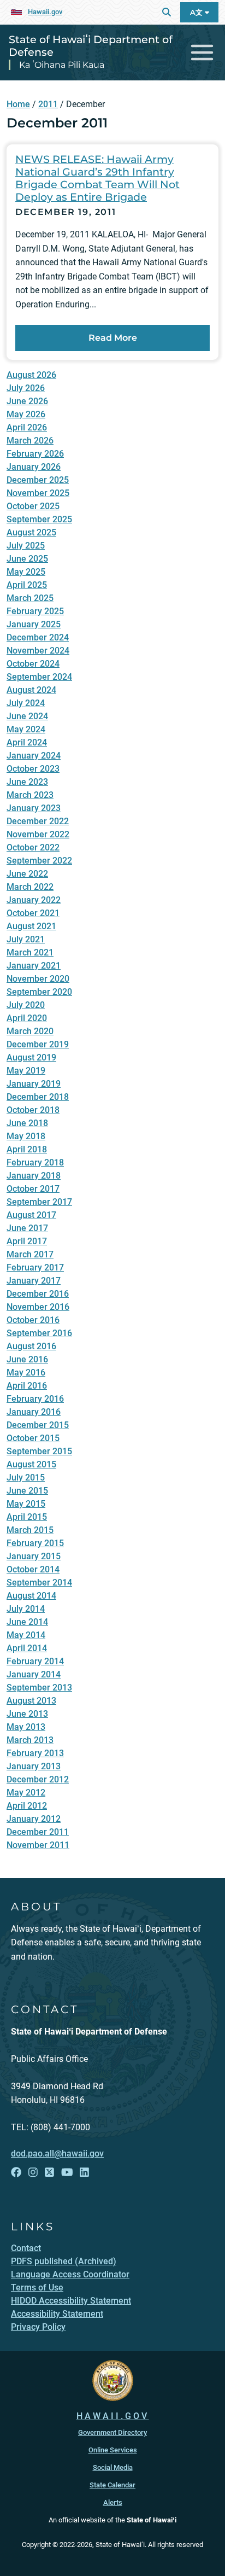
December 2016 (38, 1294)
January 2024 (34, 756)
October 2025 (33, 506)
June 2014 (27, 1622)
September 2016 (39, 1333)
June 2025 (27, 559)
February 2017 (35, 1267)
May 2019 (26, 1071)
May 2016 (26, 1372)
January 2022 (34, 900)
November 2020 (38, 979)
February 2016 (35, 1399)
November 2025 (38, 493)
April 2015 (27, 1517)
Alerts (113, 2502)
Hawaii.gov (45, 12)
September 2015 (39, 1451)
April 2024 (27, 742)
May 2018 (26, 1136)
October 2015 (33, 1438)
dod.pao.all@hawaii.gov (57, 2154)
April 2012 (27, 1806)
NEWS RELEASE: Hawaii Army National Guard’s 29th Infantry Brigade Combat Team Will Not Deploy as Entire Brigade (97, 178)
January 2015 (34, 1556)
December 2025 (38, 480)
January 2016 (34, 1412)
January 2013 (34, 1766)
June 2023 (27, 782)
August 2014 (31, 1596)
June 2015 (27, 1491)
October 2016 (33, 1320)
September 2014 (39, 1583)
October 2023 (33, 769)
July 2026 (26, 388)
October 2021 (33, 913)
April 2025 (27, 585)
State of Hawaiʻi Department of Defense (91, 46)
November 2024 (38, 651)
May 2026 (26, 414)
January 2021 (34, 966)
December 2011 (38, 1832)
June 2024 (27, 716)
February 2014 (35, 1661)
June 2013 (27, 1714)
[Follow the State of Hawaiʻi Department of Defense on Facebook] (16, 2172)
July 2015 (26, 1478)
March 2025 (30, 598)
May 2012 (26, 1793)
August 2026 (31, 375)
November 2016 (38, 1307)
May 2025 (26, 572)
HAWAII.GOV (113, 2416)
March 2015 (30, 1530)
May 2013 (26, 1727)
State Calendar (112, 2485)
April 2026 (27, 427)
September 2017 (39, 1202)
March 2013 (30, 1740)
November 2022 (38, 834)
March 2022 (30, 887)
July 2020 (26, 1005)
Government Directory (112, 2432)
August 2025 (31, 532)
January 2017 (34, 1281)
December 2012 (38, 1779)
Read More (113, 338)
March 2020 (30, 1031)
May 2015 (26, 1504)
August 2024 (31, 690)
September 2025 (39, 519)
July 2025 (26, 546)
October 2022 (33, 847)
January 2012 (34, 1819)
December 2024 (38, 637)
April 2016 (27, 1386)
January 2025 (34, 624)
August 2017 (31, 1215)
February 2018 (35, 1162)
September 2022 (39, 861)
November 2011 (38, 1845)
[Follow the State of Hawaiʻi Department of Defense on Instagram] (33, 2172)
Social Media (113, 2467)
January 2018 (34, 1176)
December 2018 (38, 1097)
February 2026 (35, 454)
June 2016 (27, 1359)
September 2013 (39, 1688)
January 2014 (34, 1674)
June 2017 (27, 1228)
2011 (48, 104)
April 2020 (27, 1018)
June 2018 (27, 1123)
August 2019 (31, 1057)
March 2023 (30, 795)
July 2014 (26, 1609)
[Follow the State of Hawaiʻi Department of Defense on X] (49, 2172)
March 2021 (30, 952)
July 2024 (26, 703)
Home (18, 104)
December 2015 (38, 1425)
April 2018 (27, 1149)
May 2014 (26, 1635)
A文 (197, 12)
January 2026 (34, 467)
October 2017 (33, 1189)
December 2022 (38, 821)
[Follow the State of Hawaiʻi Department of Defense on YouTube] (67, 2172)
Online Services (113, 2450)
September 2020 (39, 992)
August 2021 (31, 926)
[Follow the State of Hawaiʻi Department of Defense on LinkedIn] (84, 2172)
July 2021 (26, 939)
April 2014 (27, 1648)
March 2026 (30, 441)
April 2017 (27, 1241)
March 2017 (30, 1254)
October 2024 (33, 664)
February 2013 (35, 1753)
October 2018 (33, 1110)
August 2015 (31, 1464)
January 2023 (34, 808)
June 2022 (27, 874)
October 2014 (33, 1569)
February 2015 (35, 1543)
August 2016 (31, 1346)
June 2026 (27, 401)
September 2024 (39, 677)
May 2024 (26, 729)
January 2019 (34, 1084)
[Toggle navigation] (202, 53)
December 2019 (38, 1044)
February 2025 (35, 611)
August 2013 (31, 1701)
